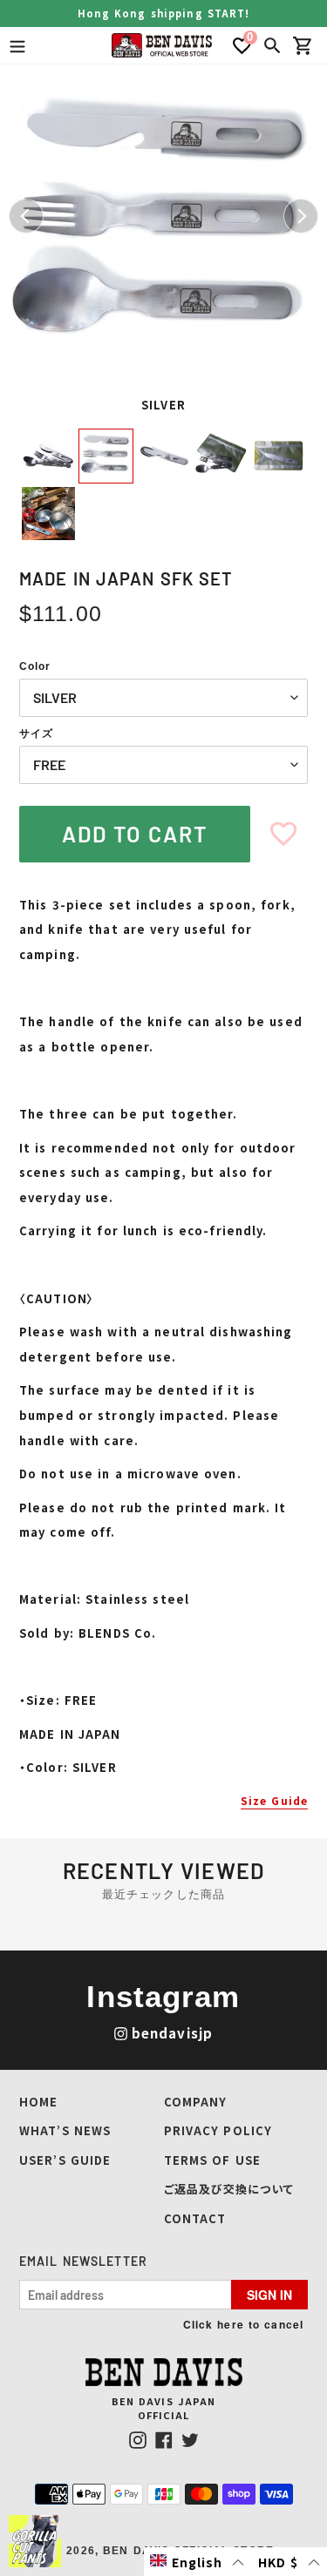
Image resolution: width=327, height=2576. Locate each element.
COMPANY (196, 2102)
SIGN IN (269, 2295)
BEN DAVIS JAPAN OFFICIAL (164, 2408)
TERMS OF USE (212, 2160)
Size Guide (274, 1800)
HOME (38, 2102)
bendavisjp (172, 2033)
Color (35, 666)
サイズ (36, 734)
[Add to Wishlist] (283, 834)
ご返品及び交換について (229, 2189)
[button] (198, 2562)
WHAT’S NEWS (65, 2130)
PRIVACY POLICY (218, 2130)
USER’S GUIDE (65, 2160)
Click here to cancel (243, 2324)
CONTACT (195, 2218)
